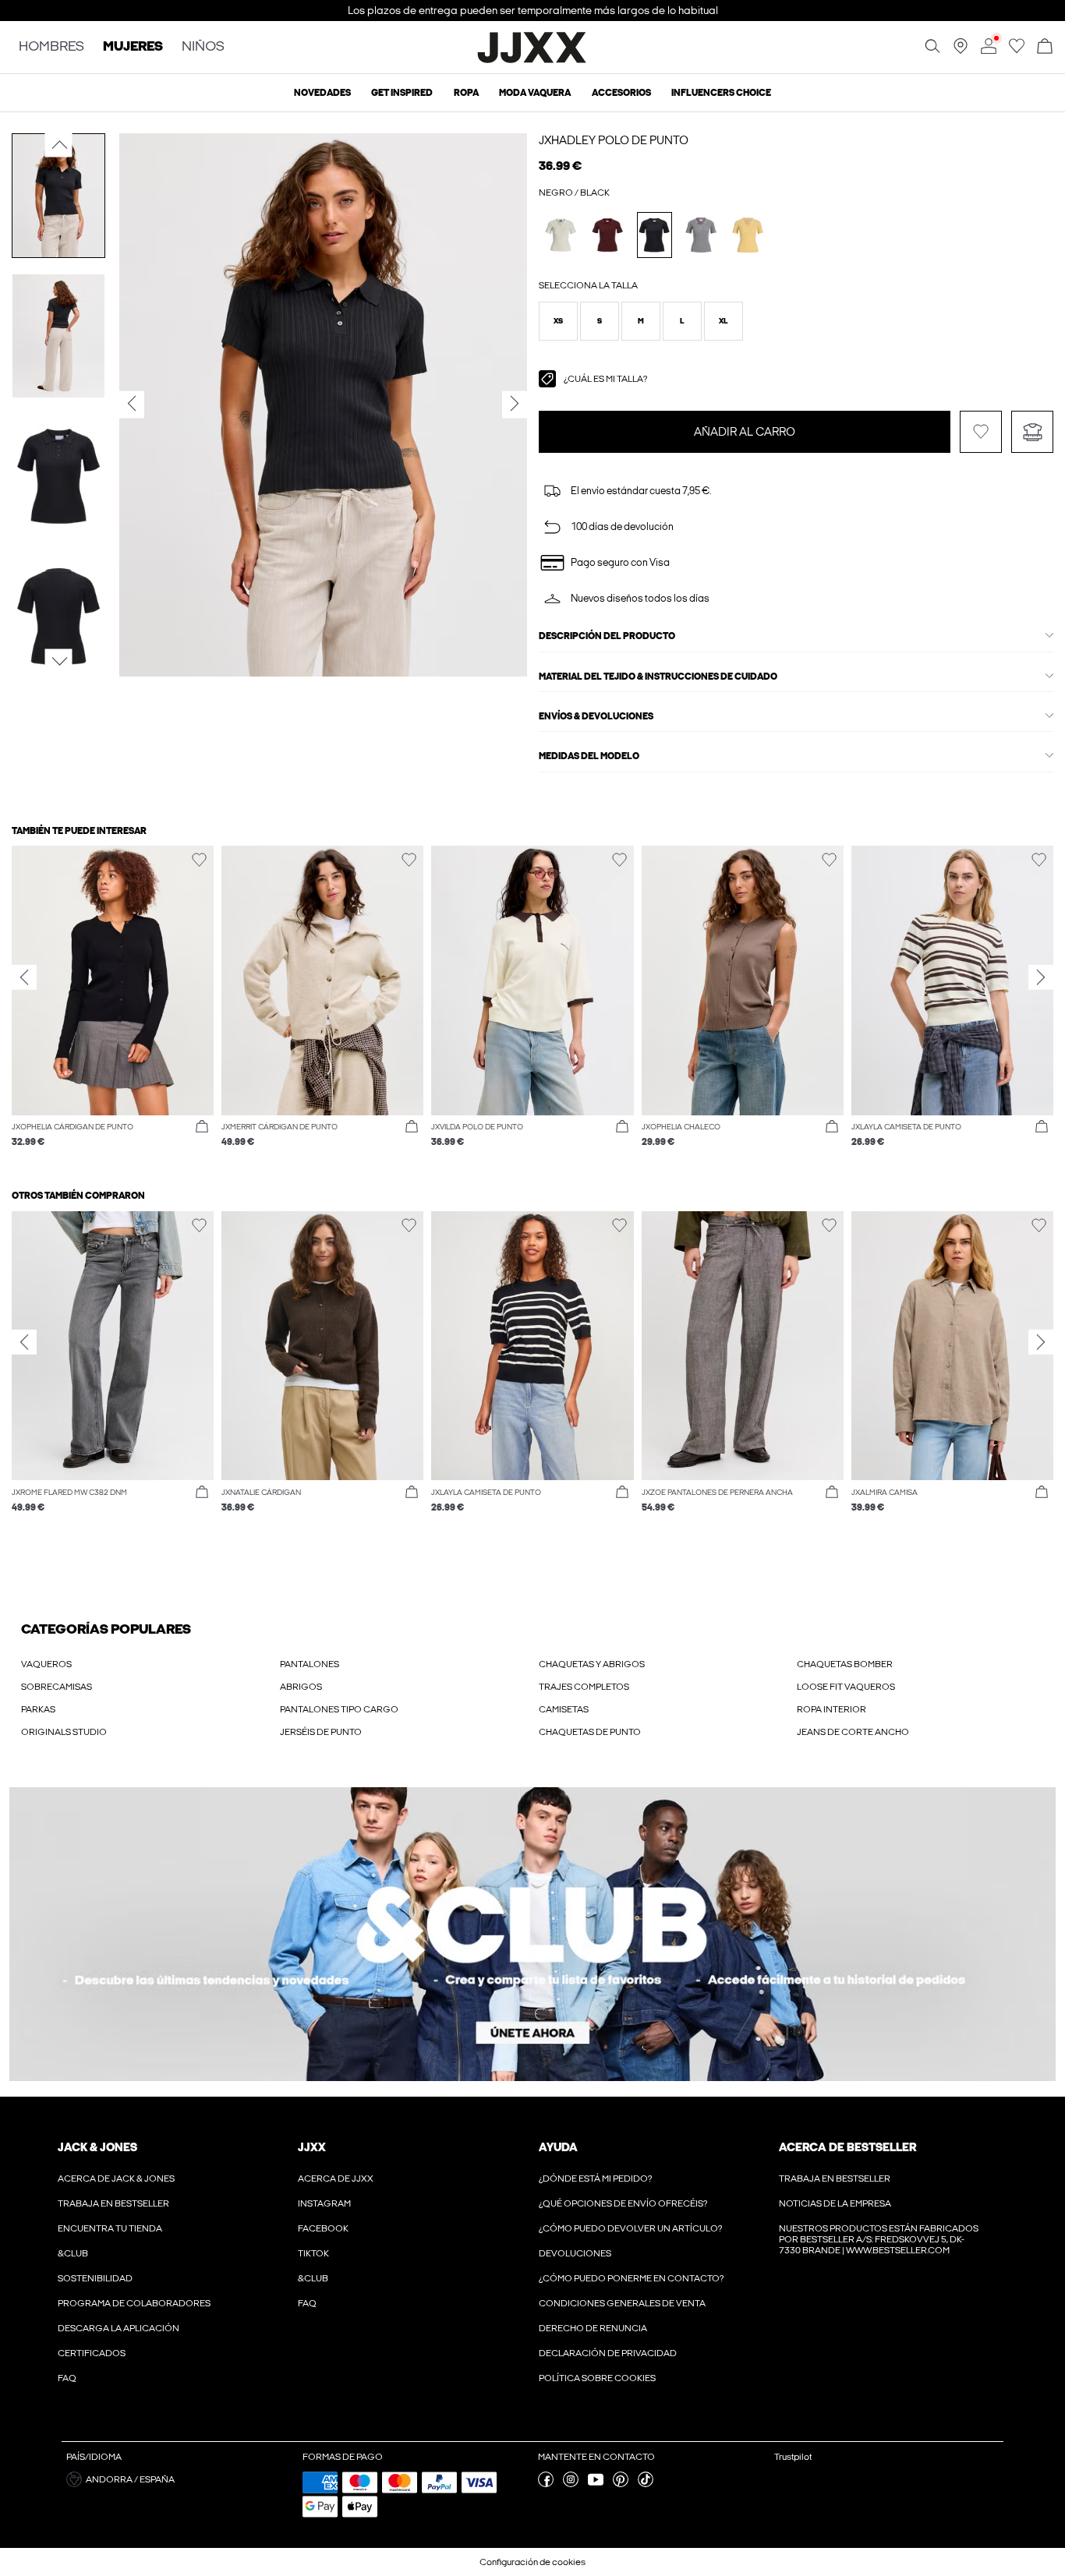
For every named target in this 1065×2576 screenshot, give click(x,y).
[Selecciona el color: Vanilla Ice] (561, 235)
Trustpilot (793, 2457)
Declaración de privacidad (608, 2353)
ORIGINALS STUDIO (64, 1732)
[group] (113, 1004)
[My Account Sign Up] (532, 1934)
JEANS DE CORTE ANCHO (853, 1732)
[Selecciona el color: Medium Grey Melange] (701, 235)
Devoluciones (575, 2253)
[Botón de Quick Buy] (202, 1127)
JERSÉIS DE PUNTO (321, 1732)
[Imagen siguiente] (59, 661)
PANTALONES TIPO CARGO (339, 1709)
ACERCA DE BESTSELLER (847, 2147)
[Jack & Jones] (533, 61)
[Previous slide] (24, 977)
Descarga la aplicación (119, 2328)
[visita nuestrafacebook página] (546, 2484)
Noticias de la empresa (835, 2203)
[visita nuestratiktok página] (646, 2484)
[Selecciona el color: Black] (655, 235)
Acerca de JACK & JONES (116, 2178)
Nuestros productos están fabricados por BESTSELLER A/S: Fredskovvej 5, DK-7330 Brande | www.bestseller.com (879, 2239)
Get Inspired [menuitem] (402, 93)
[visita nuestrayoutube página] (596, 2484)
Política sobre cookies (597, 2378)
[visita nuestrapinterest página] (621, 2484)
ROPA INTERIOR (831, 1709)
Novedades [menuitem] (322, 93)
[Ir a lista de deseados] (1017, 51)
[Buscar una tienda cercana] (961, 51)
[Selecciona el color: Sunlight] (748, 235)
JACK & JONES (97, 2147)
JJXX (312, 2147)
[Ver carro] (1045, 47)
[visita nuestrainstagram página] (571, 2484)
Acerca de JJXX (336, 2178)
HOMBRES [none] (51, 47)
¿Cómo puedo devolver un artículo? (630, 2228)
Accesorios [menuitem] (621, 93)
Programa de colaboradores (134, 2303)
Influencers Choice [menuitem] (721, 93)
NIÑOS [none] (203, 47)
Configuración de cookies (532, 2562)
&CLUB (73, 2253)
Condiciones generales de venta (622, 2303)
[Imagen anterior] (59, 145)
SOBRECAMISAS (57, 1687)
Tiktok (313, 2253)
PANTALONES (310, 1664)
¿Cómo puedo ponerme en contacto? (631, 2278)
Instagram (324, 2203)
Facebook (323, 2228)
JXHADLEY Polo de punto (614, 140)
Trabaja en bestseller (113, 2203)
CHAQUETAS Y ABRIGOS (592, 1664)
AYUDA (558, 2147)
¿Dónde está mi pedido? (595, 2178)
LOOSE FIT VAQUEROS (846, 1687)
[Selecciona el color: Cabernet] (608, 235)
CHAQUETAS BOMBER (845, 1664)
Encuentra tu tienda (110, 2228)
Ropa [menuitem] (466, 93)
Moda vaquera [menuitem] (535, 93)
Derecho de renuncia (593, 2328)
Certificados (92, 2353)
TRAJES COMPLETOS (584, 1687)
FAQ (67, 2378)
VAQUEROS (46, 1664)
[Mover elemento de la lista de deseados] (981, 432)
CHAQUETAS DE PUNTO (590, 1732)
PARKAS (38, 1709)
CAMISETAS (564, 1709)
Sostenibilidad (95, 2278)
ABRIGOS (301, 1687)
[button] (558, 321)
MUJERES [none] (133, 47)
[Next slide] (1041, 977)
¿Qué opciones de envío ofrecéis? (623, 2203)
